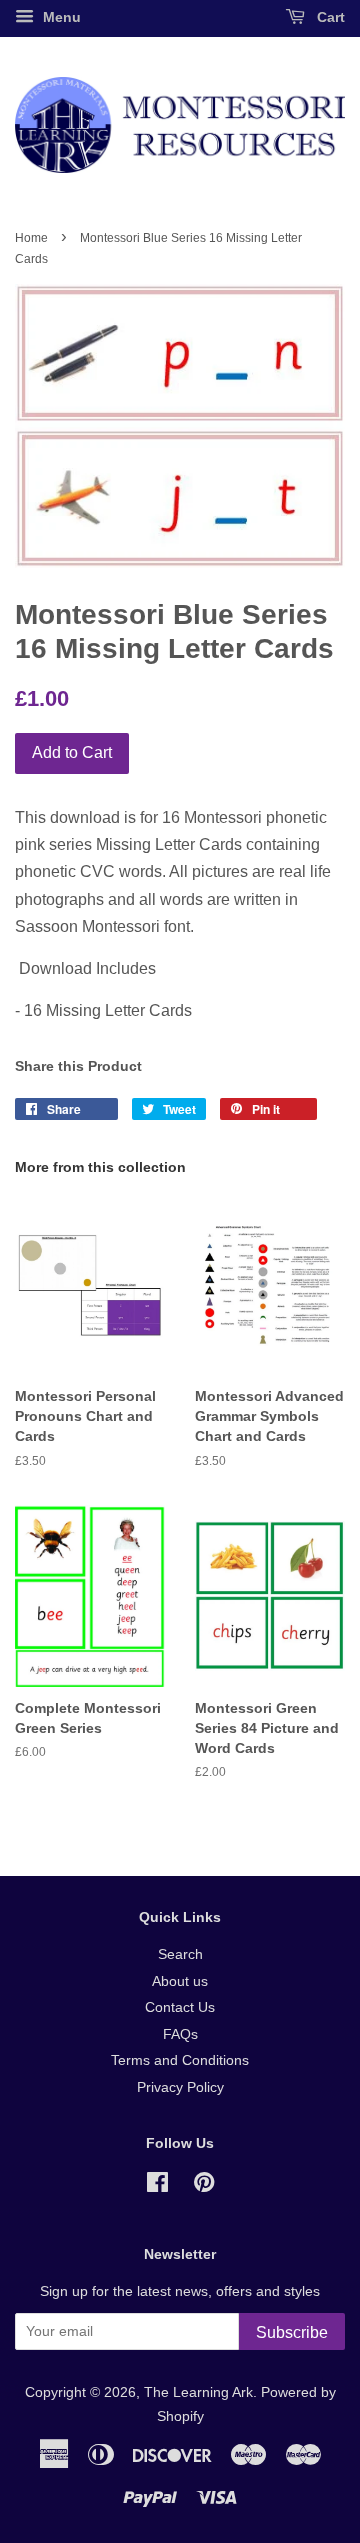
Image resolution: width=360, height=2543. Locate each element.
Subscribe (292, 2332)
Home (31, 238)
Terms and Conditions (180, 2060)
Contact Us (180, 2007)
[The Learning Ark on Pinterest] (204, 2186)
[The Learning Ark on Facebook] (157, 2186)
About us (180, 1981)
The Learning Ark (198, 2392)
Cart (329, 17)
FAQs (180, 2034)
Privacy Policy (180, 2087)
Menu (60, 17)
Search (180, 1954)
